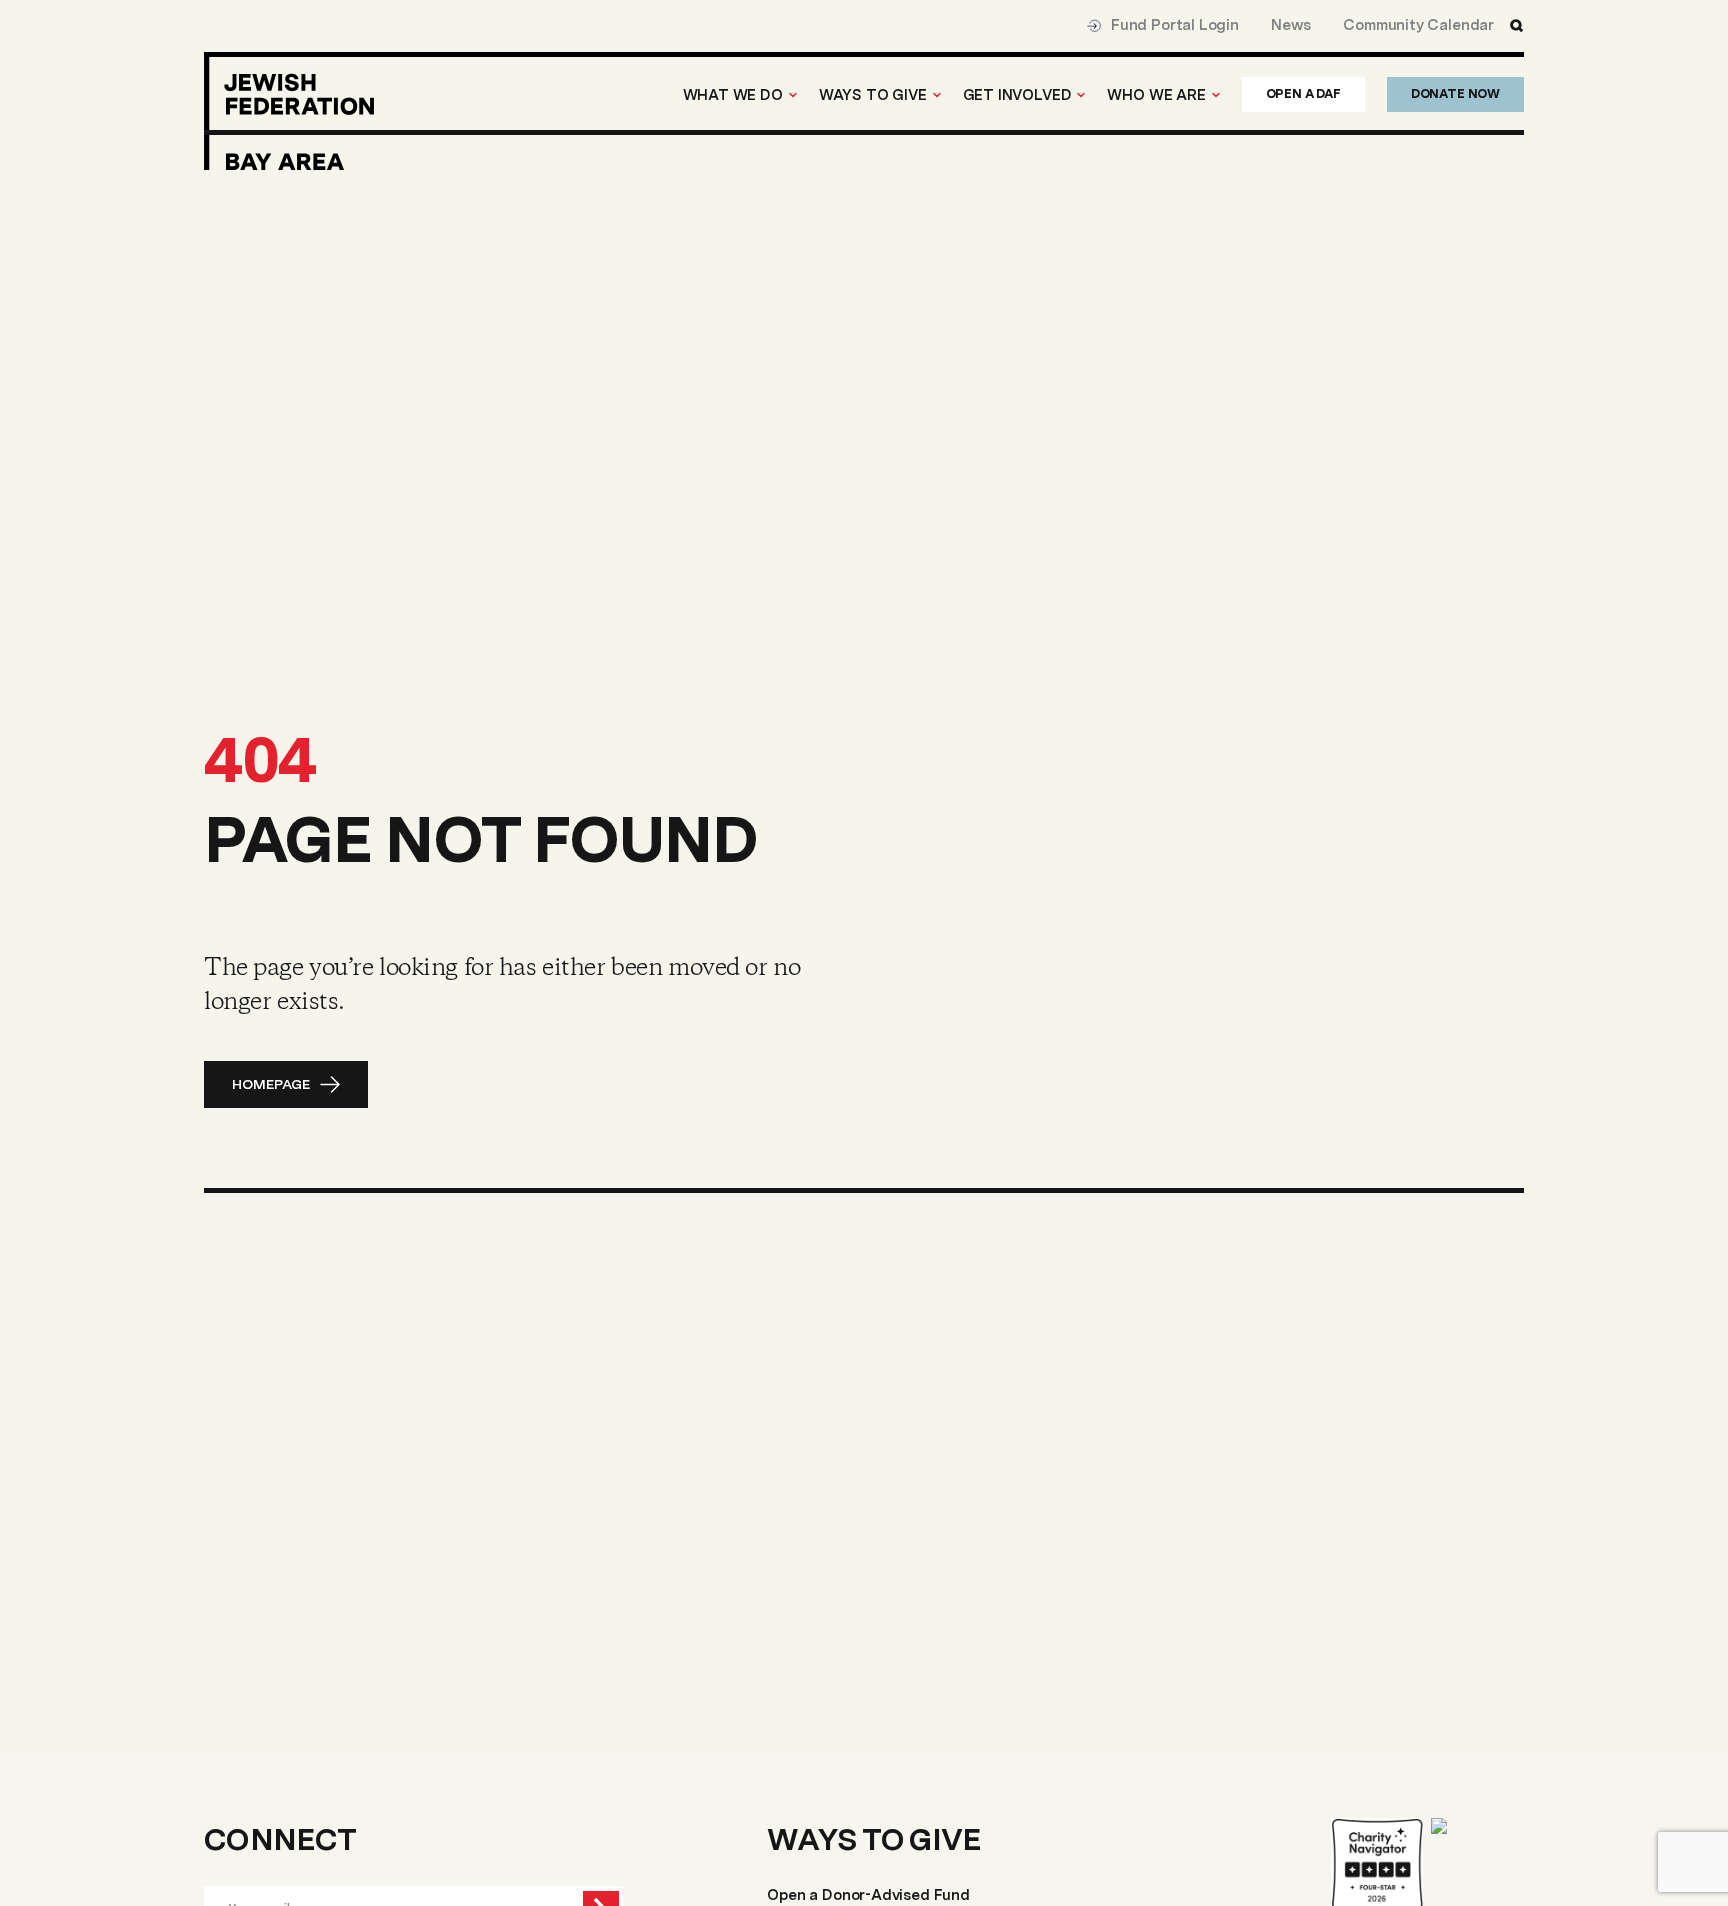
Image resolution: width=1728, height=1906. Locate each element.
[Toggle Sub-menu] (793, 95)
